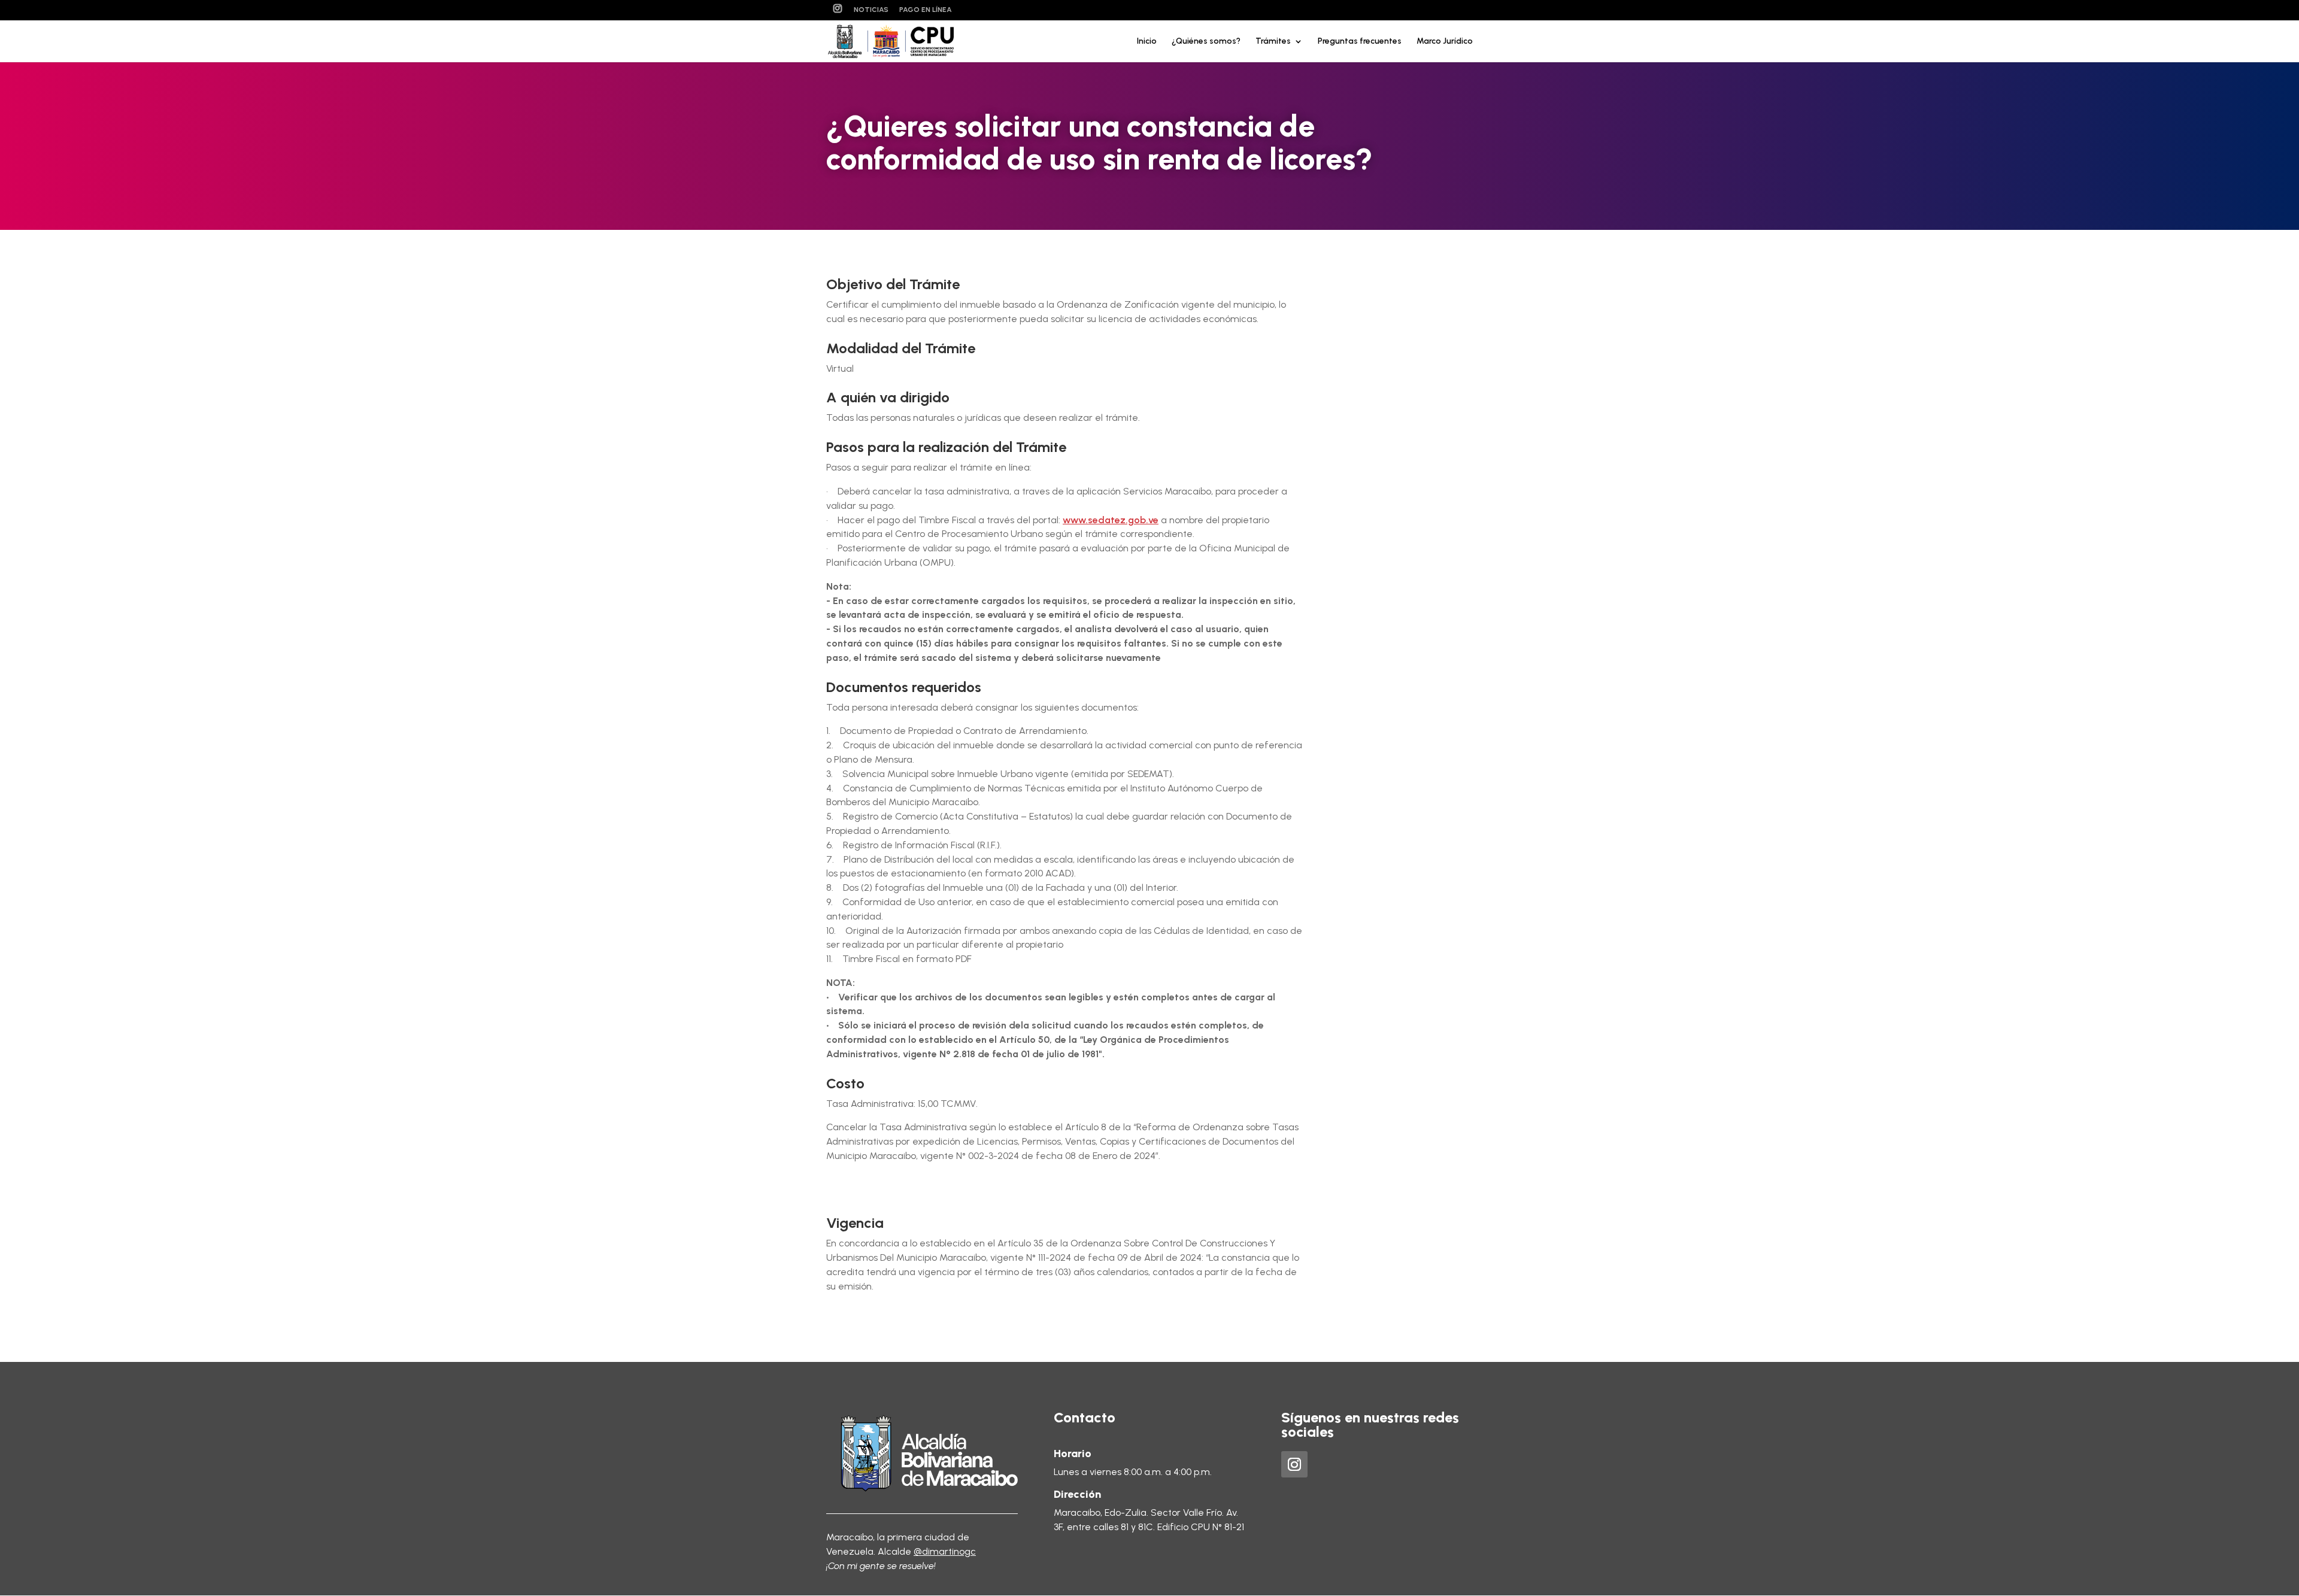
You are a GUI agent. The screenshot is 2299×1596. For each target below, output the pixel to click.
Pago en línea (926, 10)
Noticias (871, 10)
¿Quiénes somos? (1206, 42)
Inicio (1147, 42)
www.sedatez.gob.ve (1111, 520)
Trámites (1273, 42)
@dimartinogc (945, 1551)
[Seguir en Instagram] (1294, 1464)
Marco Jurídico (1445, 42)
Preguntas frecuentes (1360, 42)
